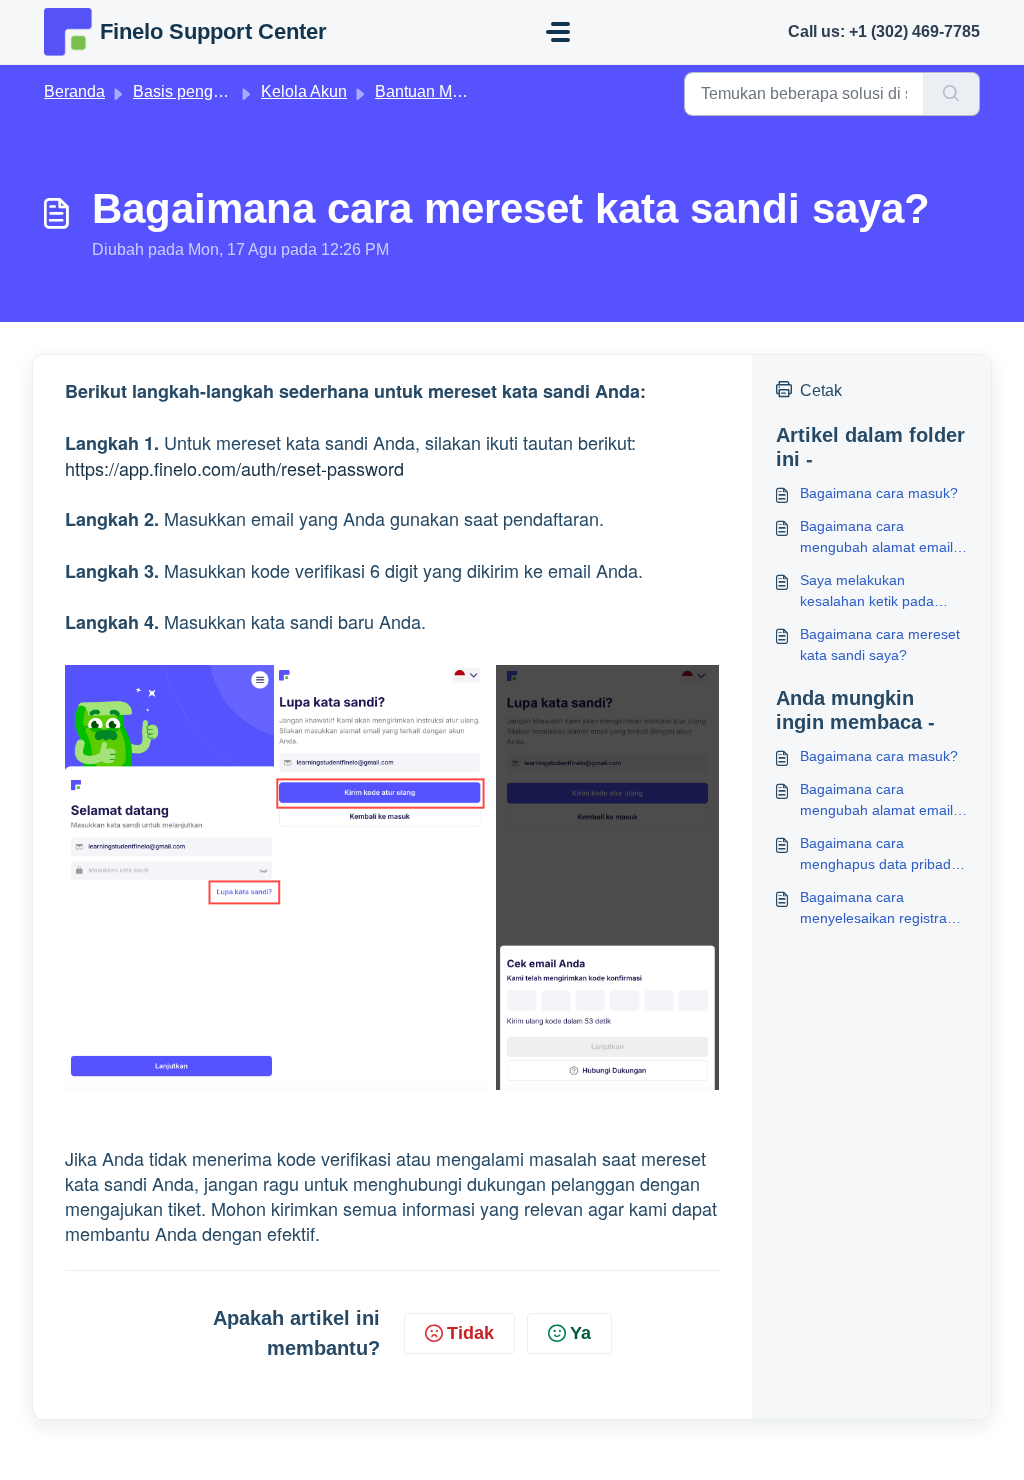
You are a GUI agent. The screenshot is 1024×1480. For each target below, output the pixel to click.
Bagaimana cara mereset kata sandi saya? (880, 644)
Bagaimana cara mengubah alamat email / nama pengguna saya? (880, 538)
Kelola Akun (304, 91)
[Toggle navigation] (558, 32)
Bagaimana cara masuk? (879, 493)
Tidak (470, 1333)
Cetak (821, 390)
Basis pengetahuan (202, 91)
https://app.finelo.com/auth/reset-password (234, 468)
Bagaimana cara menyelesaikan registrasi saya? (878, 909)
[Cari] (951, 94)
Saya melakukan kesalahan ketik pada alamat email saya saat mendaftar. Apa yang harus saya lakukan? (873, 592)
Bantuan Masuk (430, 91)
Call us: (884, 31)
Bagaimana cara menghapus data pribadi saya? (877, 855)
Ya (580, 1333)
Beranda (74, 91)
